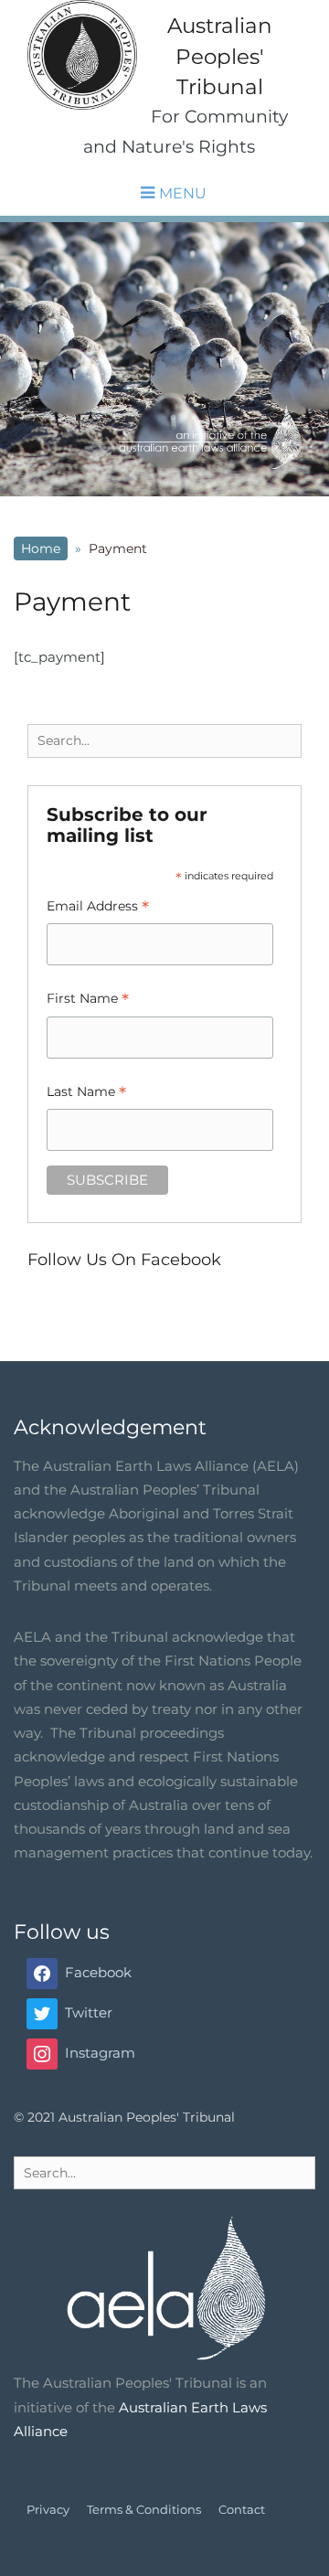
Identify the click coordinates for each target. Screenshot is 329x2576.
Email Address (98, 908)
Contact (242, 2509)
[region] (164, 359)
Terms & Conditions (144, 2509)
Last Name (86, 1094)
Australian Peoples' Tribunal (220, 56)
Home (41, 548)
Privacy (48, 2509)
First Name (88, 1001)
